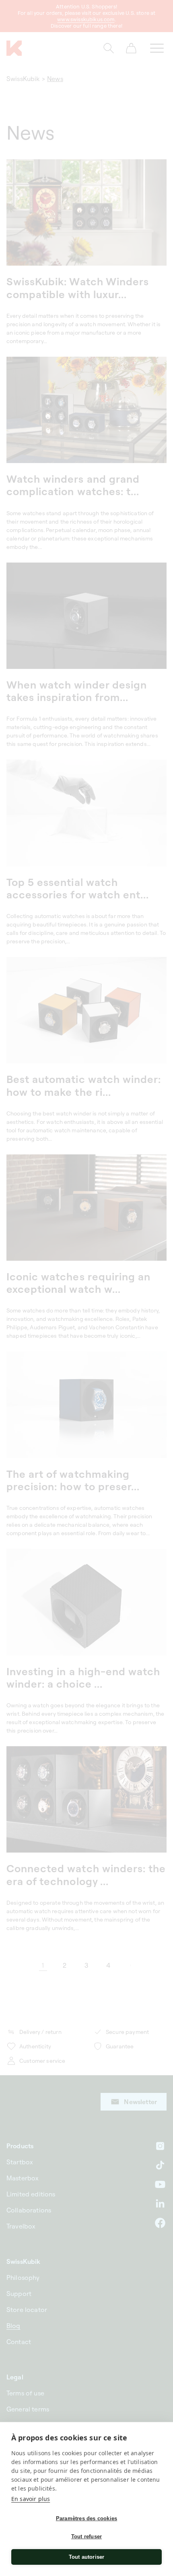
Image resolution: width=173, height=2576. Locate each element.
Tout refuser (86, 2536)
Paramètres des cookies (86, 2518)
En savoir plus (31, 2499)
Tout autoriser (87, 2557)
